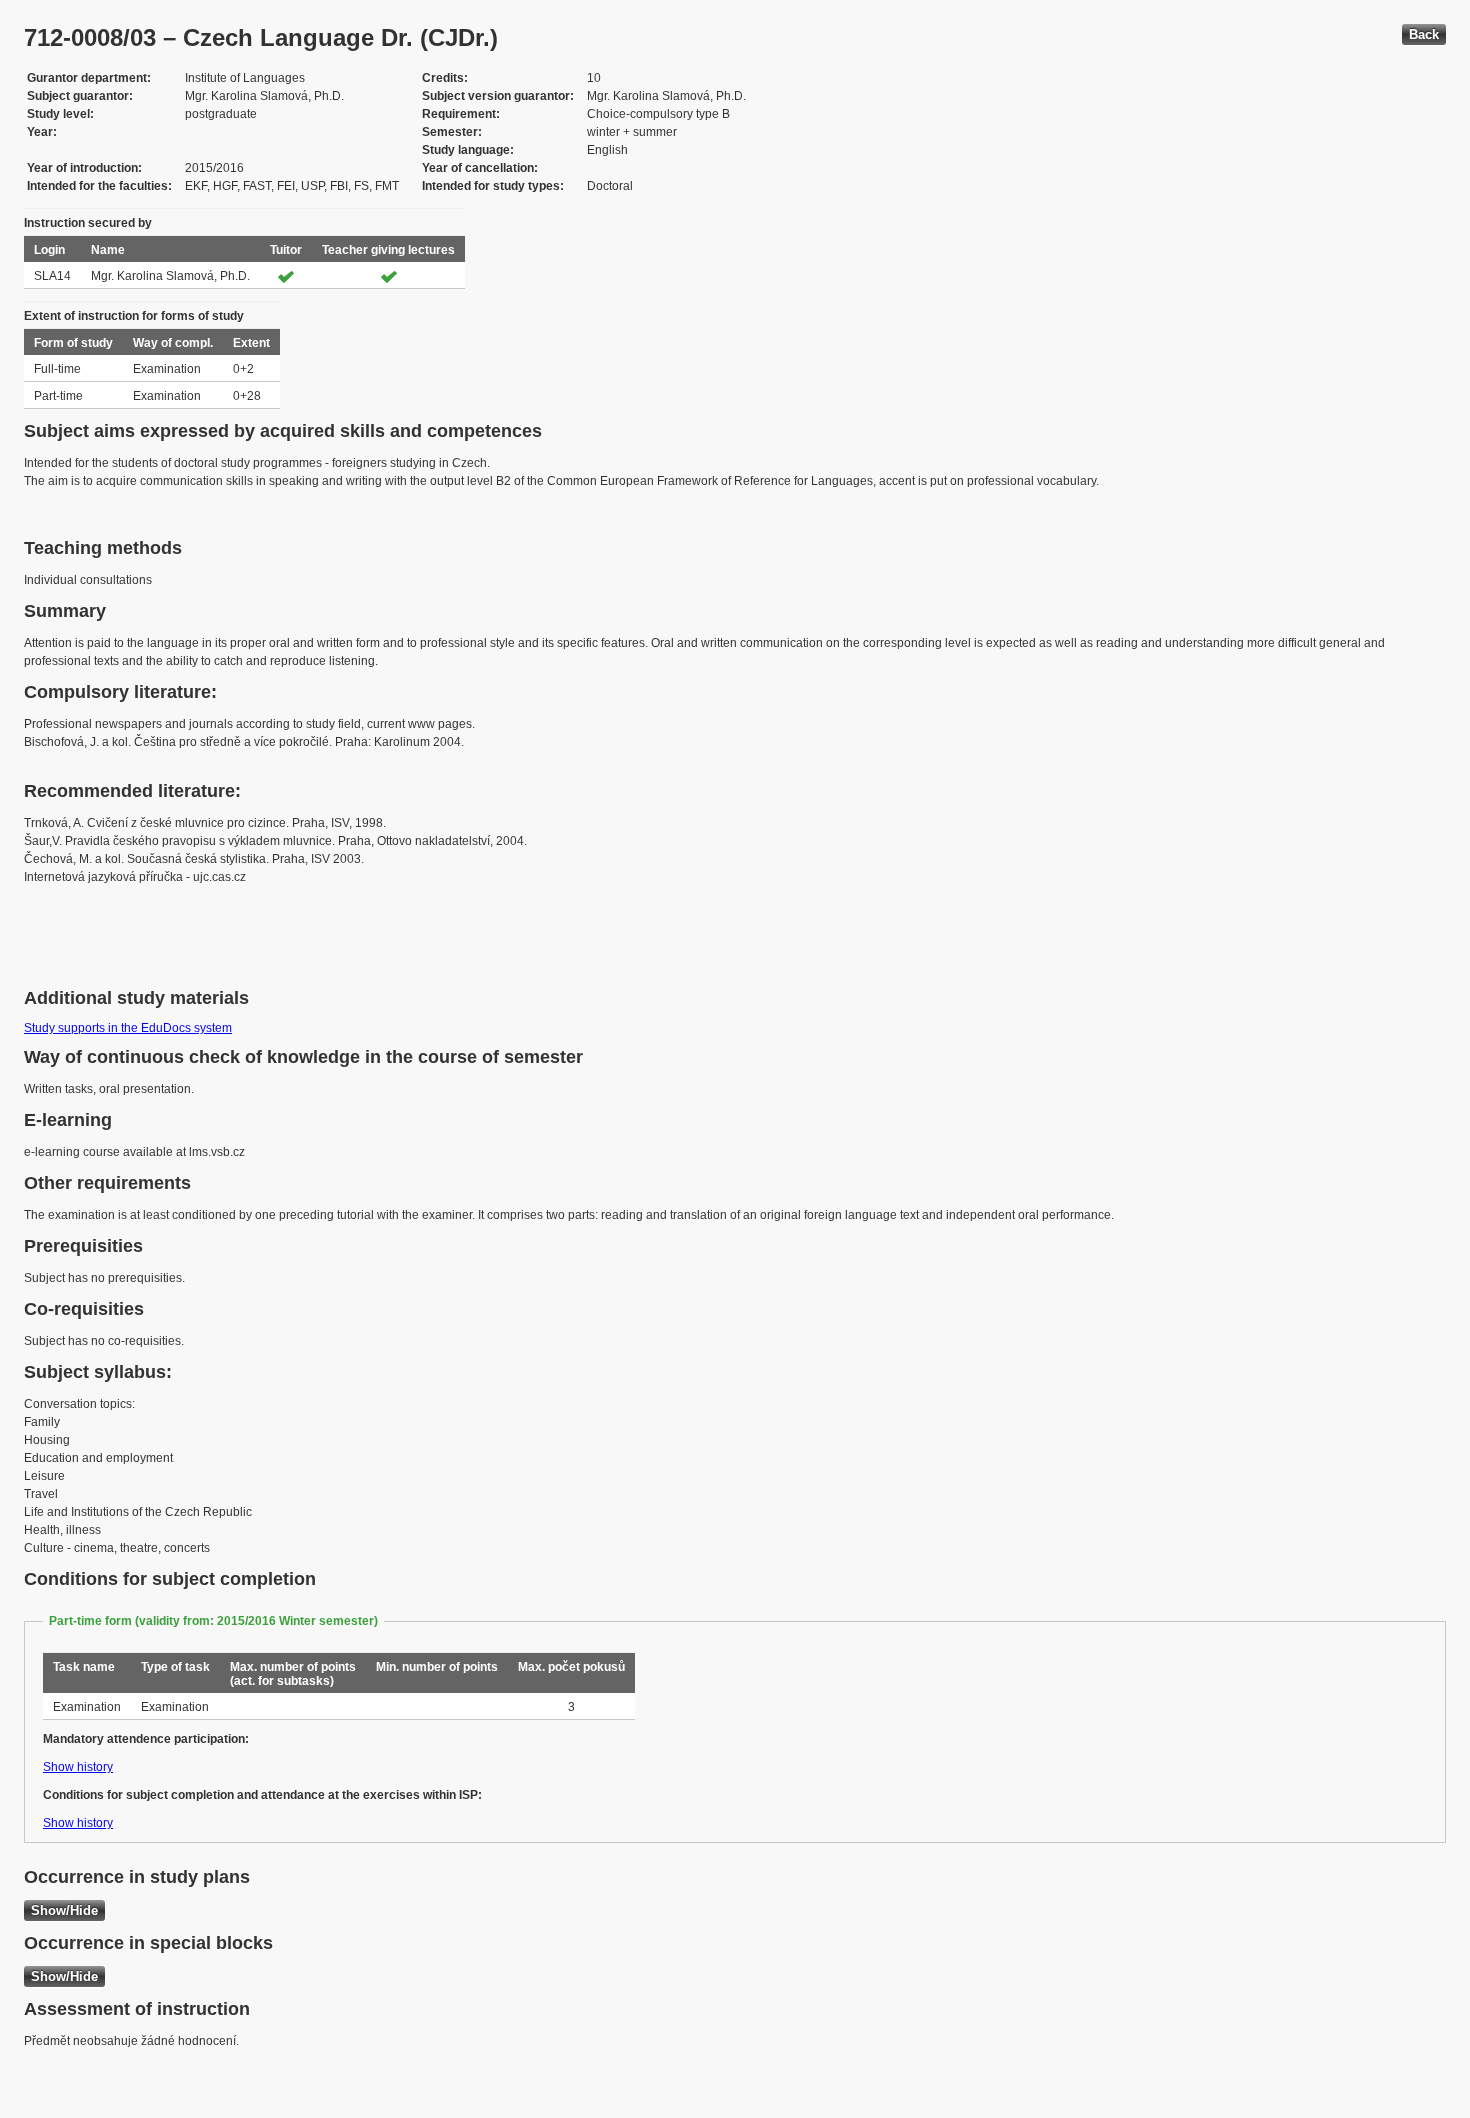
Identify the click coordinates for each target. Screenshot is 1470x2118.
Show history (78, 1767)
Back (1424, 34)
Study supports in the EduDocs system (128, 1028)
